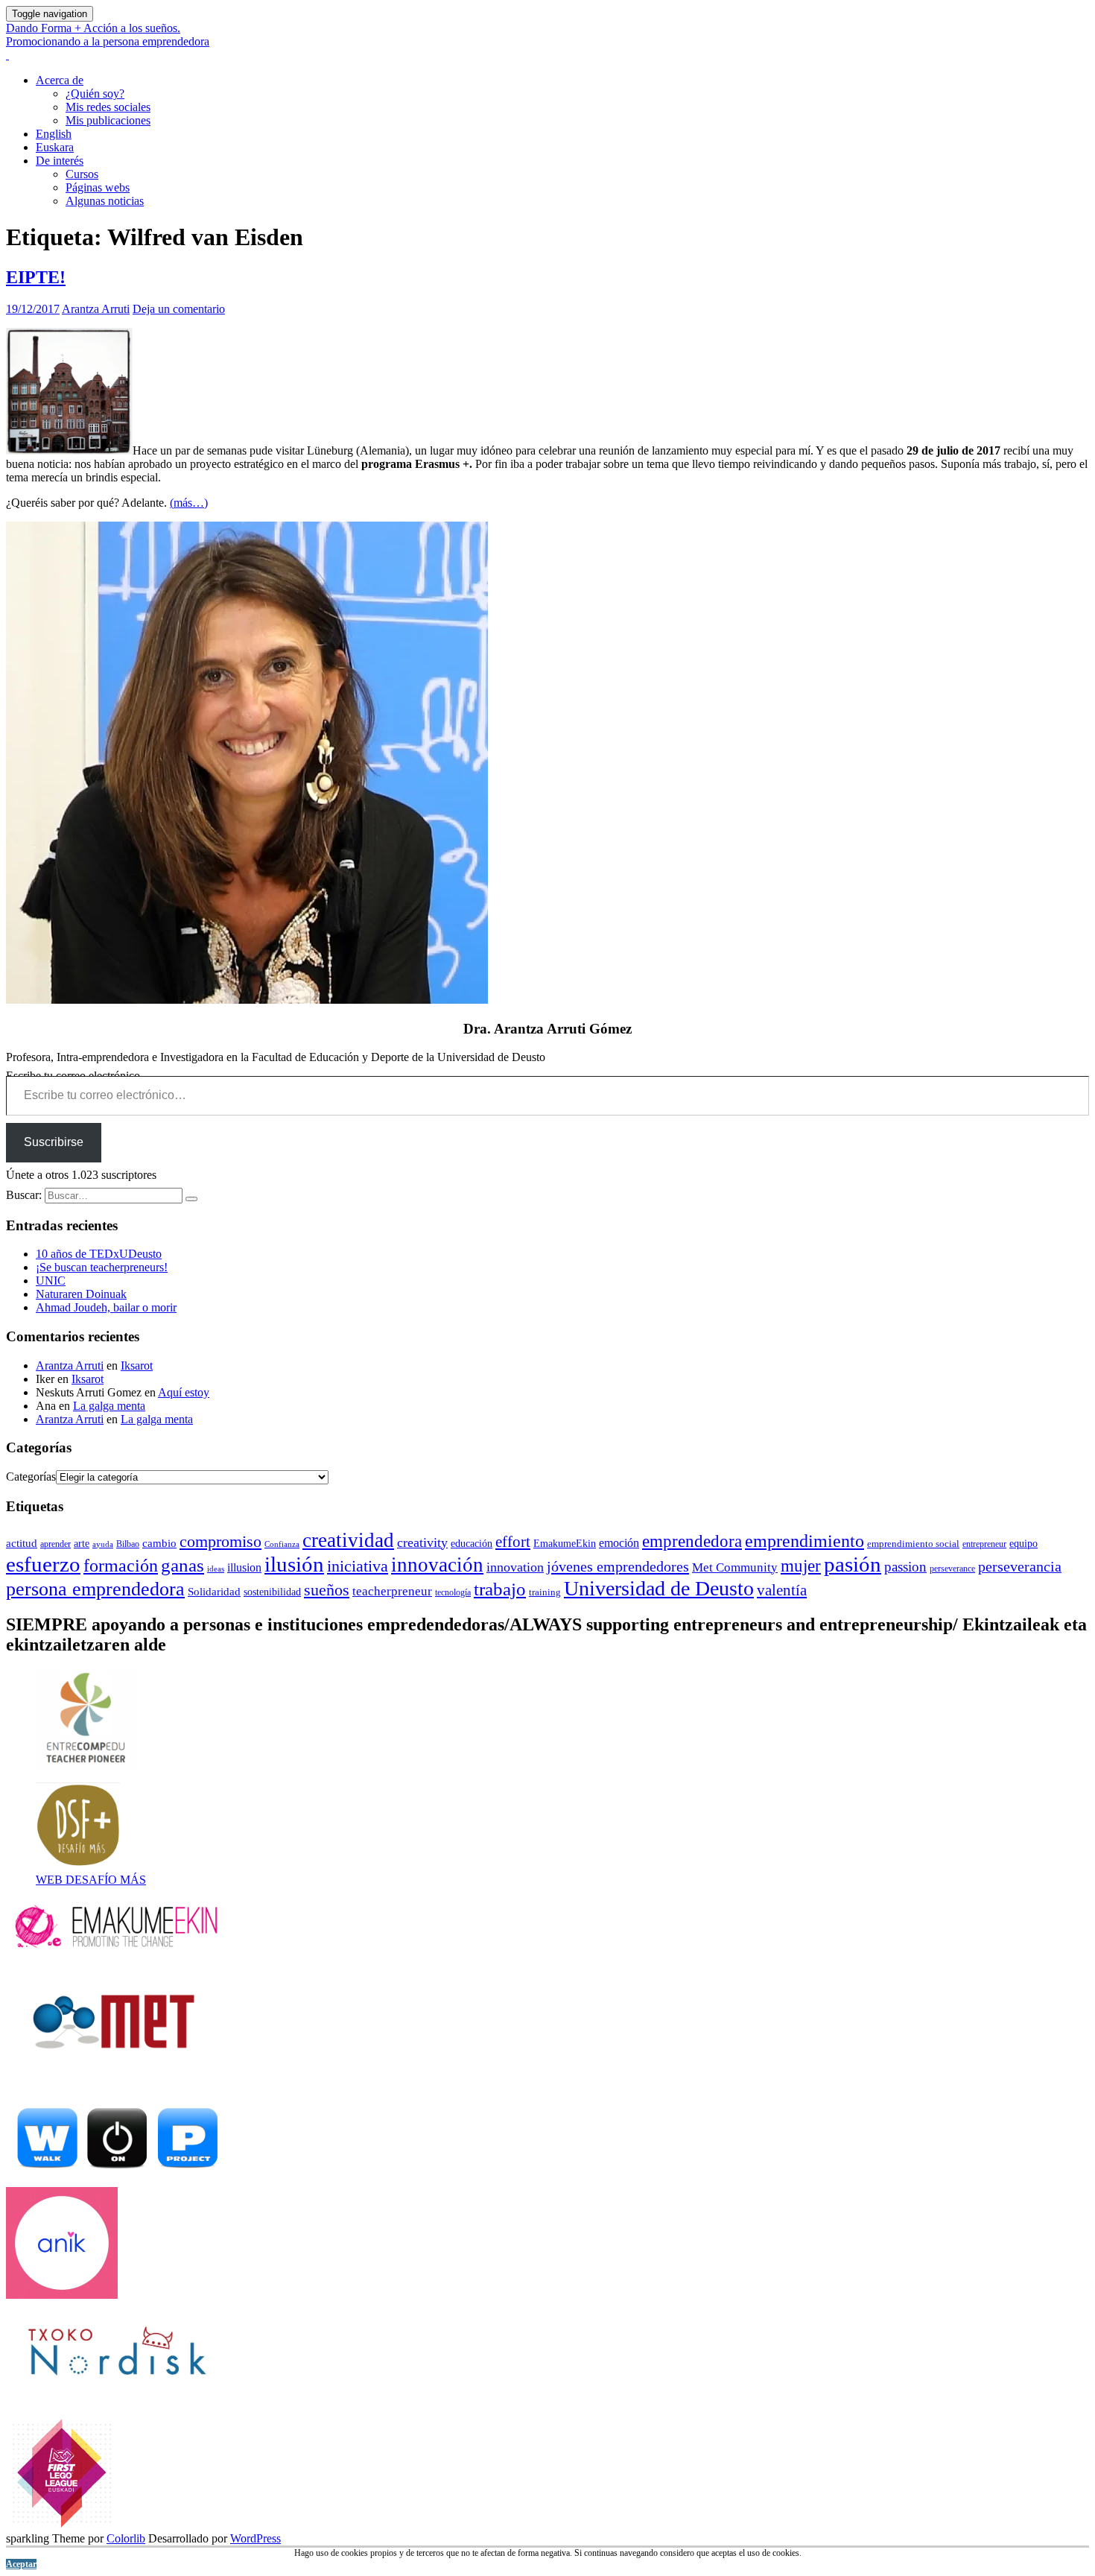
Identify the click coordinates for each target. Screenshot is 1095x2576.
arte (82, 1543)
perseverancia (1020, 1566)
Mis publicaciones (108, 120)
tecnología (453, 1592)
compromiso (220, 1541)
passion (905, 1567)
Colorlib (126, 2538)
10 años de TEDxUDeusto (99, 1254)
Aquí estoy (184, 1392)
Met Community (735, 1567)
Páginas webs (98, 187)
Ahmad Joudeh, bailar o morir (106, 1307)
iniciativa (358, 1566)
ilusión (294, 1564)
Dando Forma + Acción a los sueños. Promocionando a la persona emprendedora (108, 35)
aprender (55, 1544)
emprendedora (692, 1541)
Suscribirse (54, 1142)
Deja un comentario (179, 309)
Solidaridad (214, 1592)
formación (121, 1566)
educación (472, 1543)
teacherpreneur (392, 1591)
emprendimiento (804, 1541)
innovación (437, 1565)
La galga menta (109, 1406)
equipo (1023, 1544)
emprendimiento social (913, 1544)
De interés (60, 161)
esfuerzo (43, 1564)
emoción (619, 1543)
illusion (244, 1567)
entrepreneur (984, 1544)
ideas (216, 1569)
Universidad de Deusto (659, 1588)
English (54, 134)
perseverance (952, 1569)
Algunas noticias (105, 201)
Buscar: (24, 1195)
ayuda (103, 1544)
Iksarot (137, 1365)
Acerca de (60, 80)
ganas (182, 1565)
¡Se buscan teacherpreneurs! (102, 1267)
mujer (801, 1566)
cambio (159, 1543)
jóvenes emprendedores (618, 1566)
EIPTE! (36, 277)
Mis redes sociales (108, 107)
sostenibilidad (272, 1592)
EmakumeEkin (565, 1544)
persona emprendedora (95, 1589)
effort (513, 1542)
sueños (327, 1590)
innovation (515, 1567)
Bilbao (128, 1544)
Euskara (55, 147)
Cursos (82, 174)
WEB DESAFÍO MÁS (91, 1880)
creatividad (348, 1540)
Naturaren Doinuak (81, 1294)
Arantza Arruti (96, 309)
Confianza (282, 1544)
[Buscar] (191, 1199)
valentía (782, 1590)
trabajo (500, 1589)
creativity (422, 1542)
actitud (22, 1543)
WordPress (256, 2538)
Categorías (31, 1477)
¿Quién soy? (95, 94)
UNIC (51, 1281)
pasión (853, 1564)
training (545, 1592)
